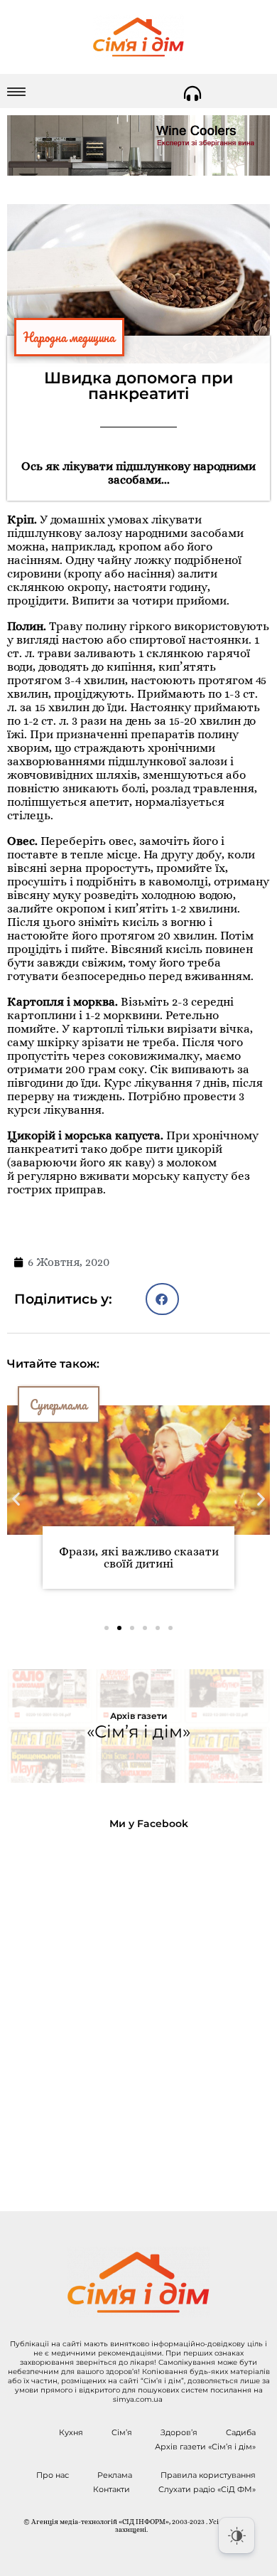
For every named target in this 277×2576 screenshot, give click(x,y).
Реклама (115, 2475)
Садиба (241, 2432)
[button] (162, 1299)
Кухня (71, 2432)
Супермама (59, 1405)
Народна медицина (69, 337)
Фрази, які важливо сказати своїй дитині (139, 1558)
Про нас (53, 2475)
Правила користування (208, 2475)
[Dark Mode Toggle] (237, 2535)
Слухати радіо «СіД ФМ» (207, 2489)
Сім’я (122, 2432)
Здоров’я (179, 2432)
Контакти (112, 2489)
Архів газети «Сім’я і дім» (205, 2447)
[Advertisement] (138, 2009)
